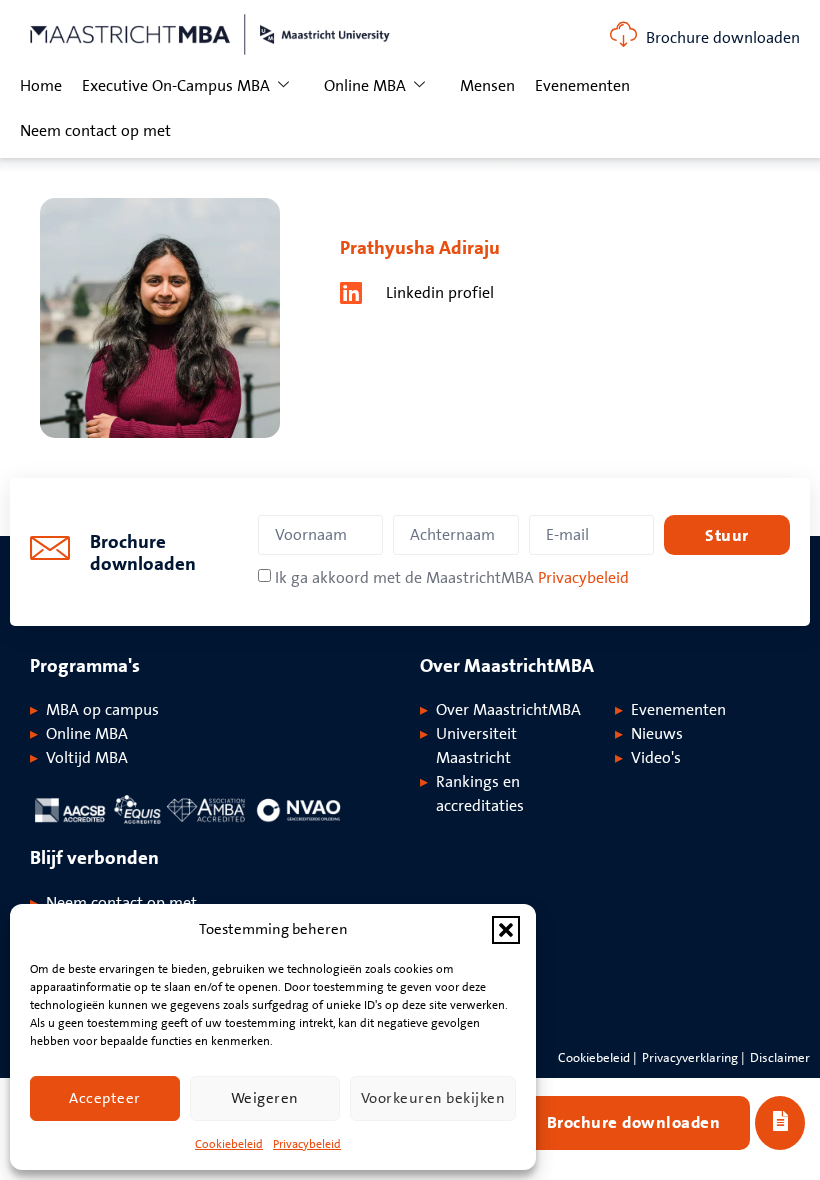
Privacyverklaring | (693, 1058)
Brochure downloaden (723, 38)
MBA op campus (102, 710)
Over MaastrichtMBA (508, 710)
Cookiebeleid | (597, 1058)
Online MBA (365, 86)
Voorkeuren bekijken (433, 1098)
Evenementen (582, 86)
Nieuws (657, 734)
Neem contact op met (95, 131)
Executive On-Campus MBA (176, 86)
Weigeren (265, 1098)
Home (41, 86)
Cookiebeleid (229, 1144)
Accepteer (105, 1098)
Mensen (487, 86)
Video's (656, 758)
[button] (506, 930)
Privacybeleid (307, 1144)
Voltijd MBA (87, 758)
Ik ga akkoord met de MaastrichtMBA (452, 578)
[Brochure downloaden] (623, 34)
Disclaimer (780, 1058)
